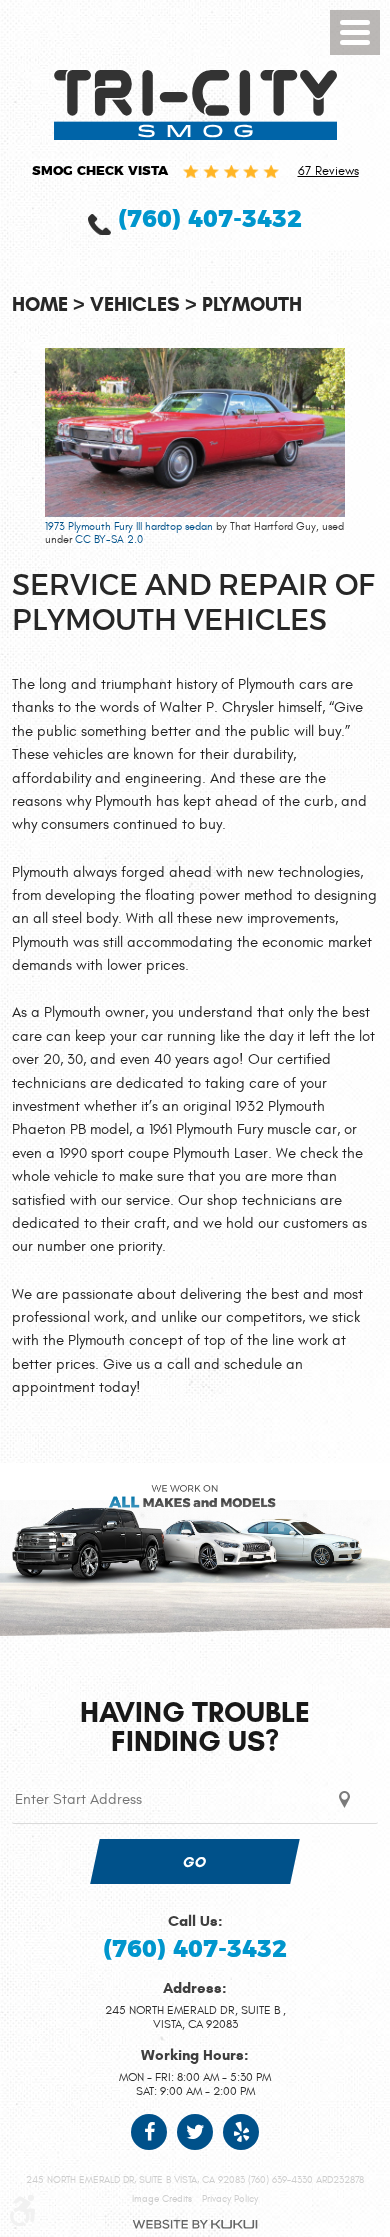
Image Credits (162, 2199)
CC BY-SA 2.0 (109, 539)
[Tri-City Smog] (195, 105)
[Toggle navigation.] (355, 32)
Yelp (241, 2132)
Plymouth (252, 304)
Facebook (149, 2132)
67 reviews (328, 171)
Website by (195, 2224)
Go (195, 1862)
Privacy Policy (230, 2199)
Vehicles (135, 304)
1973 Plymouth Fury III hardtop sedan (129, 526)
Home (40, 304)
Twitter (195, 2132)
